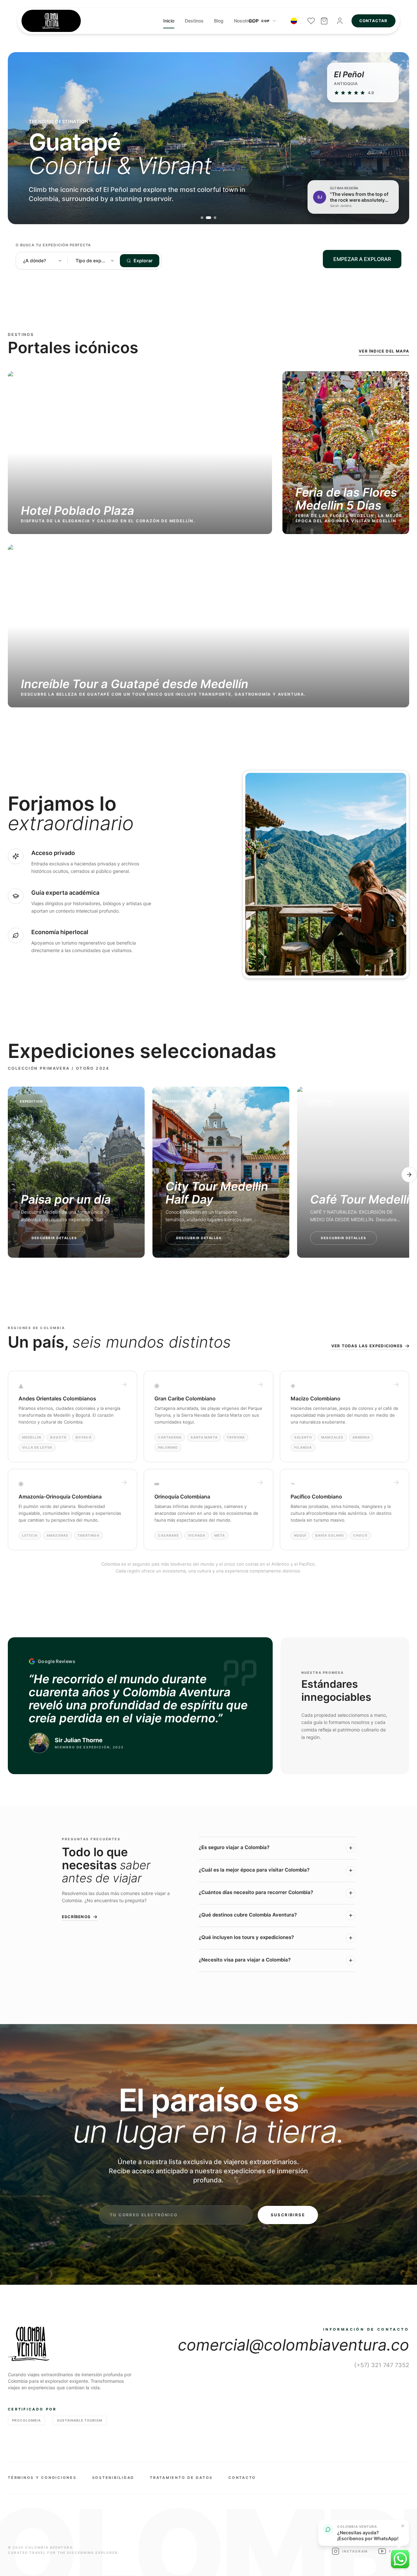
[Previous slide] (23, 138)
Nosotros (244, 21)
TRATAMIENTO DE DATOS (181, 2478)
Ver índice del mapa (384, 351)
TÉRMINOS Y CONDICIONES (42, 2478)
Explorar (143, 260)
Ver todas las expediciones (367, 1346)
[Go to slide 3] (215, 218)
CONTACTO (242, 2478)
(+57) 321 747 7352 (382, 2365)
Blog (219, 21)
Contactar (374, 21)
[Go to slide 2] (208, 218)
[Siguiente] (409, 1175)
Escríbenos (76, 1917)
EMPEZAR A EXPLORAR (362, 259)
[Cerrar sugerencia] (403, 2526)
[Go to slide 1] (202, 218)
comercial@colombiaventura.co (294, 2345)
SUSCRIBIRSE (288, 2215)
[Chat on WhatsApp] (400, 2559)
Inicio (169, 21)
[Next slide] (394, 138)
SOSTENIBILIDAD (113, 2478)
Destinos (194, 21)
